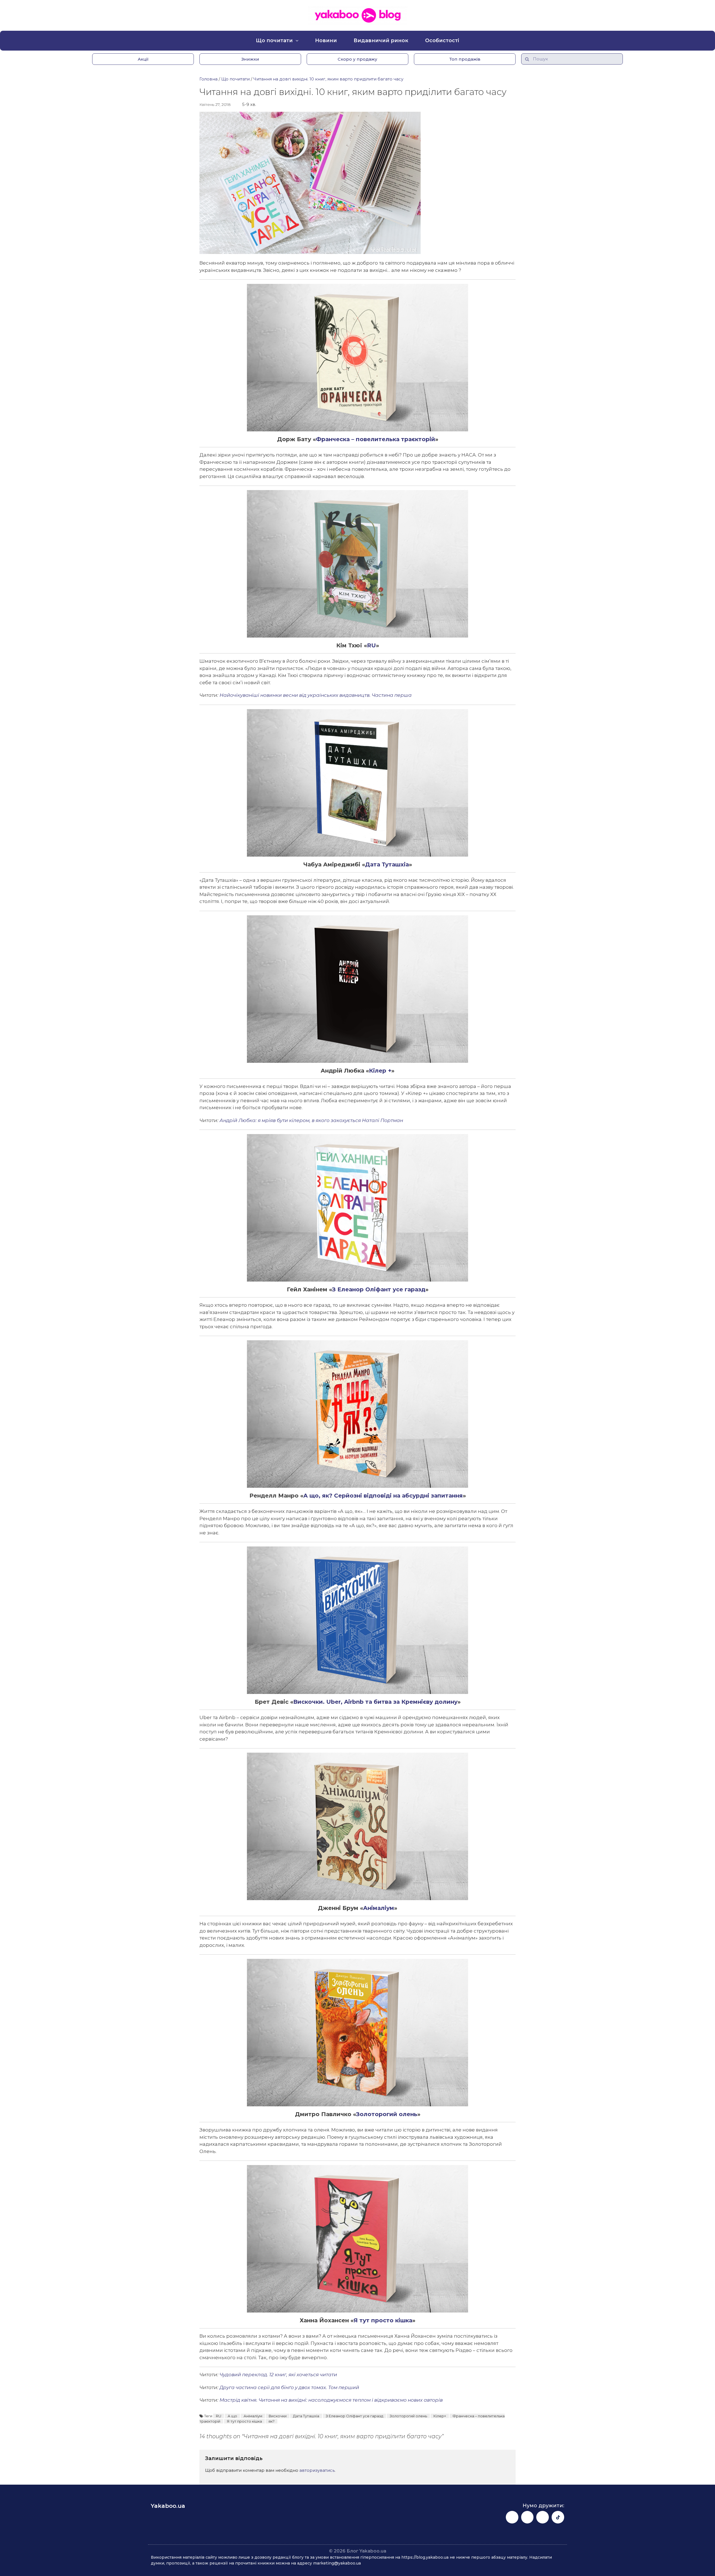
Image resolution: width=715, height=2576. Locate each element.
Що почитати (274, 41)
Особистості (442, 41)
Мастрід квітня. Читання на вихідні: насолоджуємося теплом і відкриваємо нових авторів (331, 2400)
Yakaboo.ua (168, 2506)
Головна (208, 79)
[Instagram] (527, 2517)
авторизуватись (317, 2470)
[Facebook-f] (512, 2517)
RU (371, 645)
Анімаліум (379, 1908)
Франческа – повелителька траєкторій (376, 439)
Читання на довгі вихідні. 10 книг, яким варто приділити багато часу (328, 79)
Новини (326, 41)
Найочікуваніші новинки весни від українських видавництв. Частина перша (316, 695)
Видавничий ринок (381, 41)
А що (232, 2416)
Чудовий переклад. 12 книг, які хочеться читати (278, 2375)
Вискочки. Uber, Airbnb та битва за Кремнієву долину (375, 1702)
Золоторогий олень (387, 2114)
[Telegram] (543, 2517)
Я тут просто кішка (383, 2320)
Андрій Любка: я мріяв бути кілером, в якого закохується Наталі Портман (311, 1120)
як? (271, 2421)
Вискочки (278, 2416)
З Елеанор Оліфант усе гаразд (379, 1289)
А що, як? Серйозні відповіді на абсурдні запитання (383, 1496)
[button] (143, 59)
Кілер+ (440, 2416)
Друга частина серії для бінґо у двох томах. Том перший (289, 2387)
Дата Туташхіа (387, 864)
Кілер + (380, 1071)
